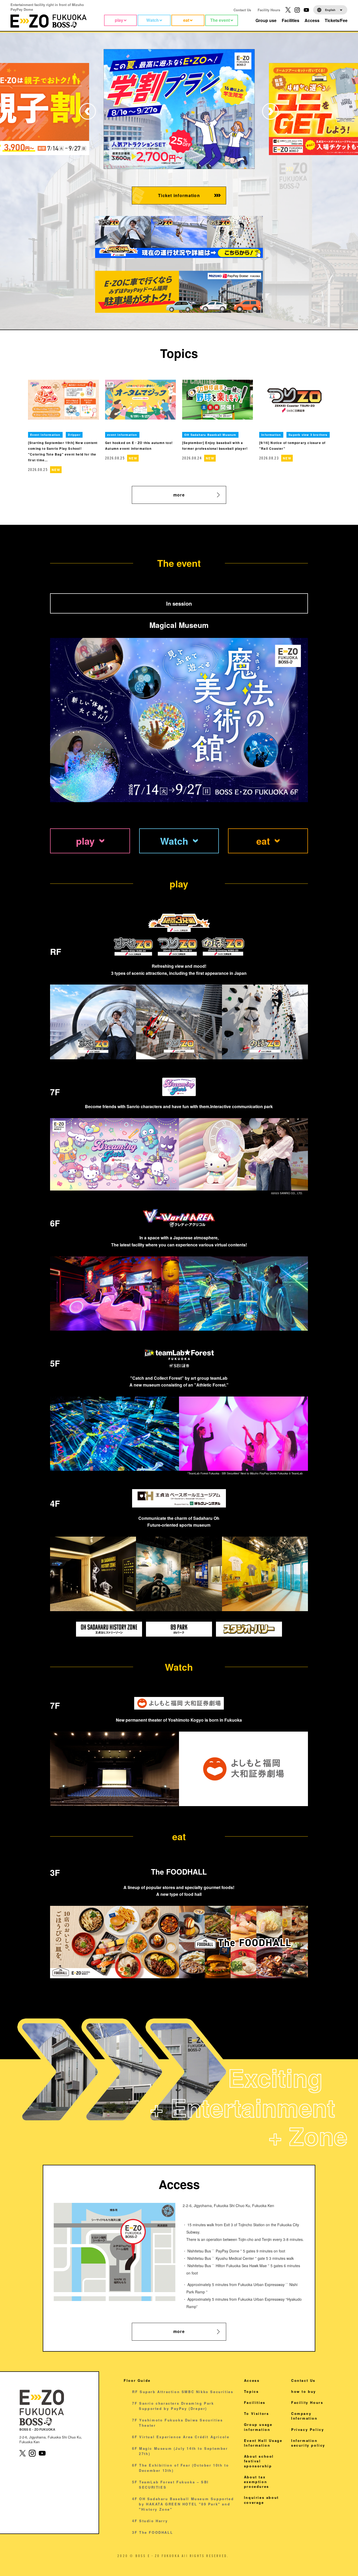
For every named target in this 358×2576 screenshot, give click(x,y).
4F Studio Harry (150, 2521)
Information (271, 435)
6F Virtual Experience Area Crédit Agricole (181, 2437)
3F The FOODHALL (153, 2532)
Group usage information (258, 2427)
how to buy (304, 2391)
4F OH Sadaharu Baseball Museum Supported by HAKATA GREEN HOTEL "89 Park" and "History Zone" (183, 2504)
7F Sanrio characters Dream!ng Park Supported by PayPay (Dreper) (173, 2406)
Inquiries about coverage (261, 2500)
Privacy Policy (308, 2429)
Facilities (255, 2402)
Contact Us (242, 10)
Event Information (45, 435)
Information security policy (308, 2443)
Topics (251, 2391)
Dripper (74, 435)
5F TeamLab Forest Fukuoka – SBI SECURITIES (170, 2485)
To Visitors (257, 2413)
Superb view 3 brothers (308, 435)
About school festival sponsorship (259, 2461)
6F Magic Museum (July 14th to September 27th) (180, 2451)
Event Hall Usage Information (263, 2443)
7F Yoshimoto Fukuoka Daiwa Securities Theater (177, 2423)
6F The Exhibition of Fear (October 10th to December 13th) (180, 2468)
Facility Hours (269, 10)
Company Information (304, 2416)
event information (122, 435)
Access (252, 2380)
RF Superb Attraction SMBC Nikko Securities (183, 2392)
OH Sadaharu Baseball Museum (210, 435)
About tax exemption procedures (257, 2482)
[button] (270, 111)
